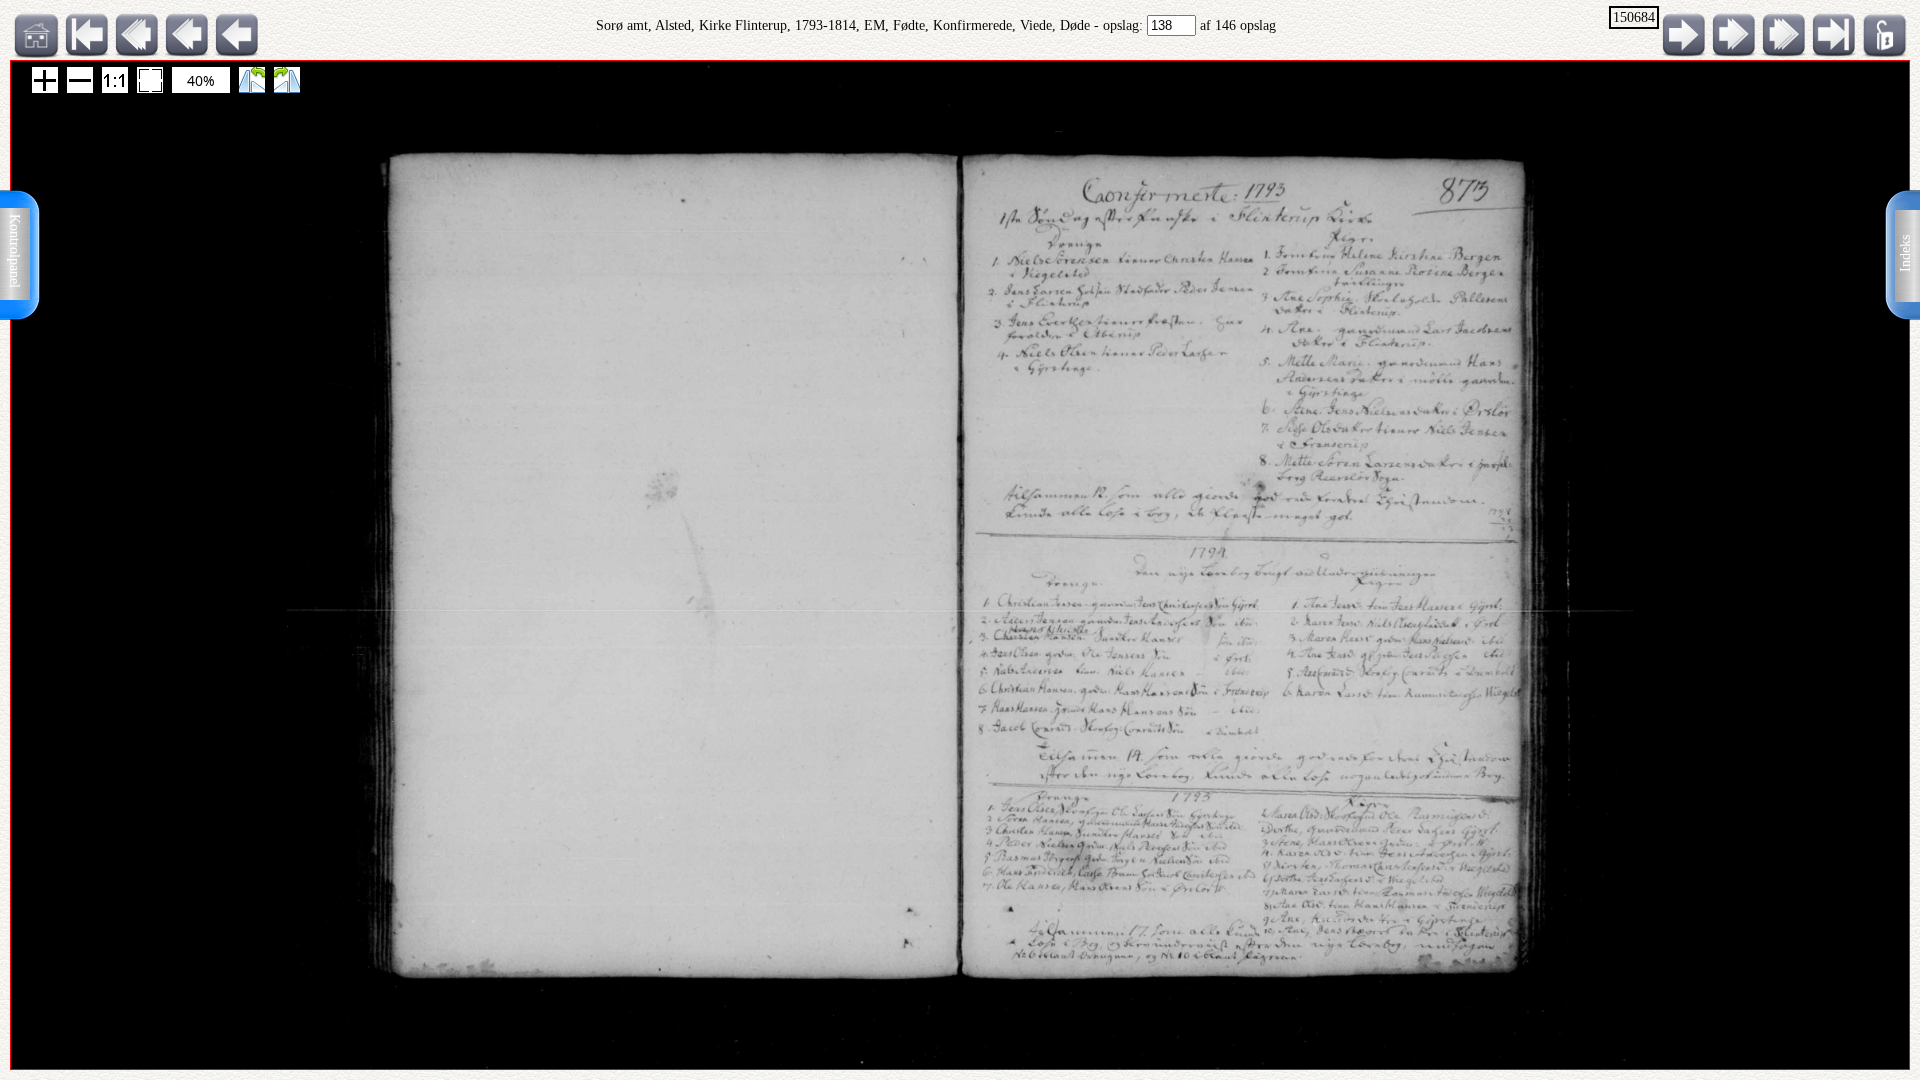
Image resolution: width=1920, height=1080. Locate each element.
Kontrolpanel (14, 251)
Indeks (1905, 253)
